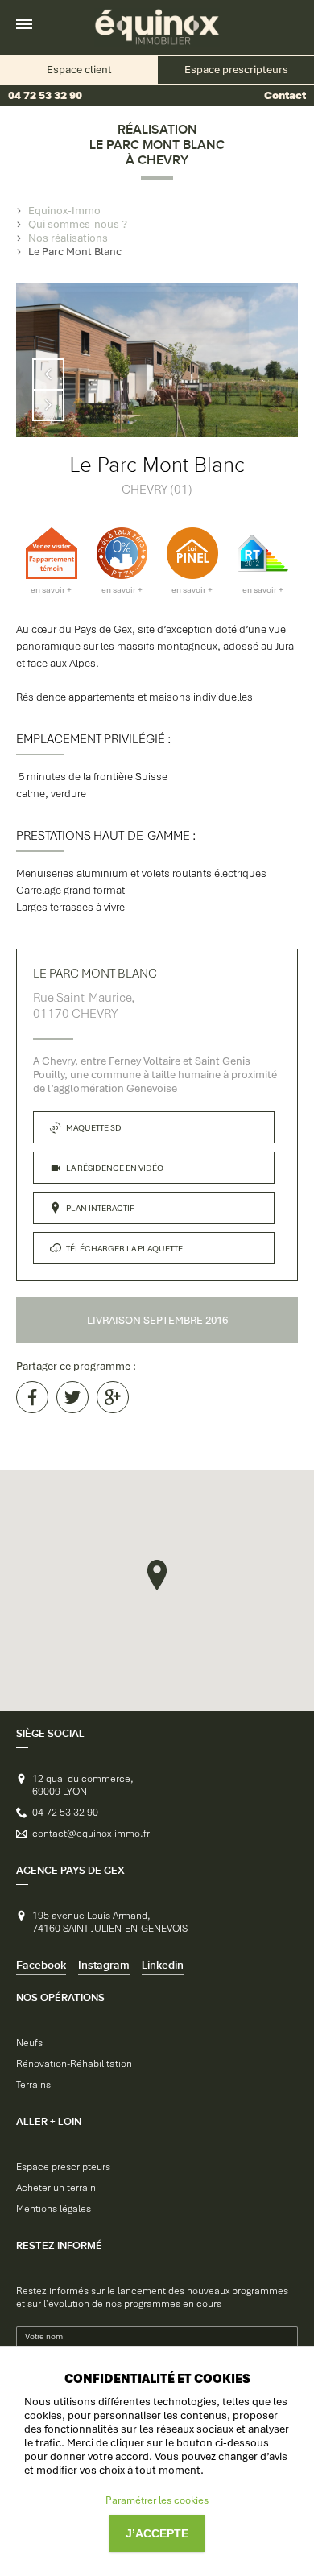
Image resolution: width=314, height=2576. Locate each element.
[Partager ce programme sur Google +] (113, 1397)
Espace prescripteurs (63, 2167)
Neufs (29, 2043)
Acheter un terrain (56, 2188)
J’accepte (157, 2533)
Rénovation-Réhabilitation (74, 2064)
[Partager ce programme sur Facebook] (32, 1397)
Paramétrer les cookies (157, 2500)
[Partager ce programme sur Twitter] (72, 1397)
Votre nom (44, 2336)
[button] (157, 1575)
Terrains (33, 2085)
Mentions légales (54, 2209)
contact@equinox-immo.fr (91, 1834)
